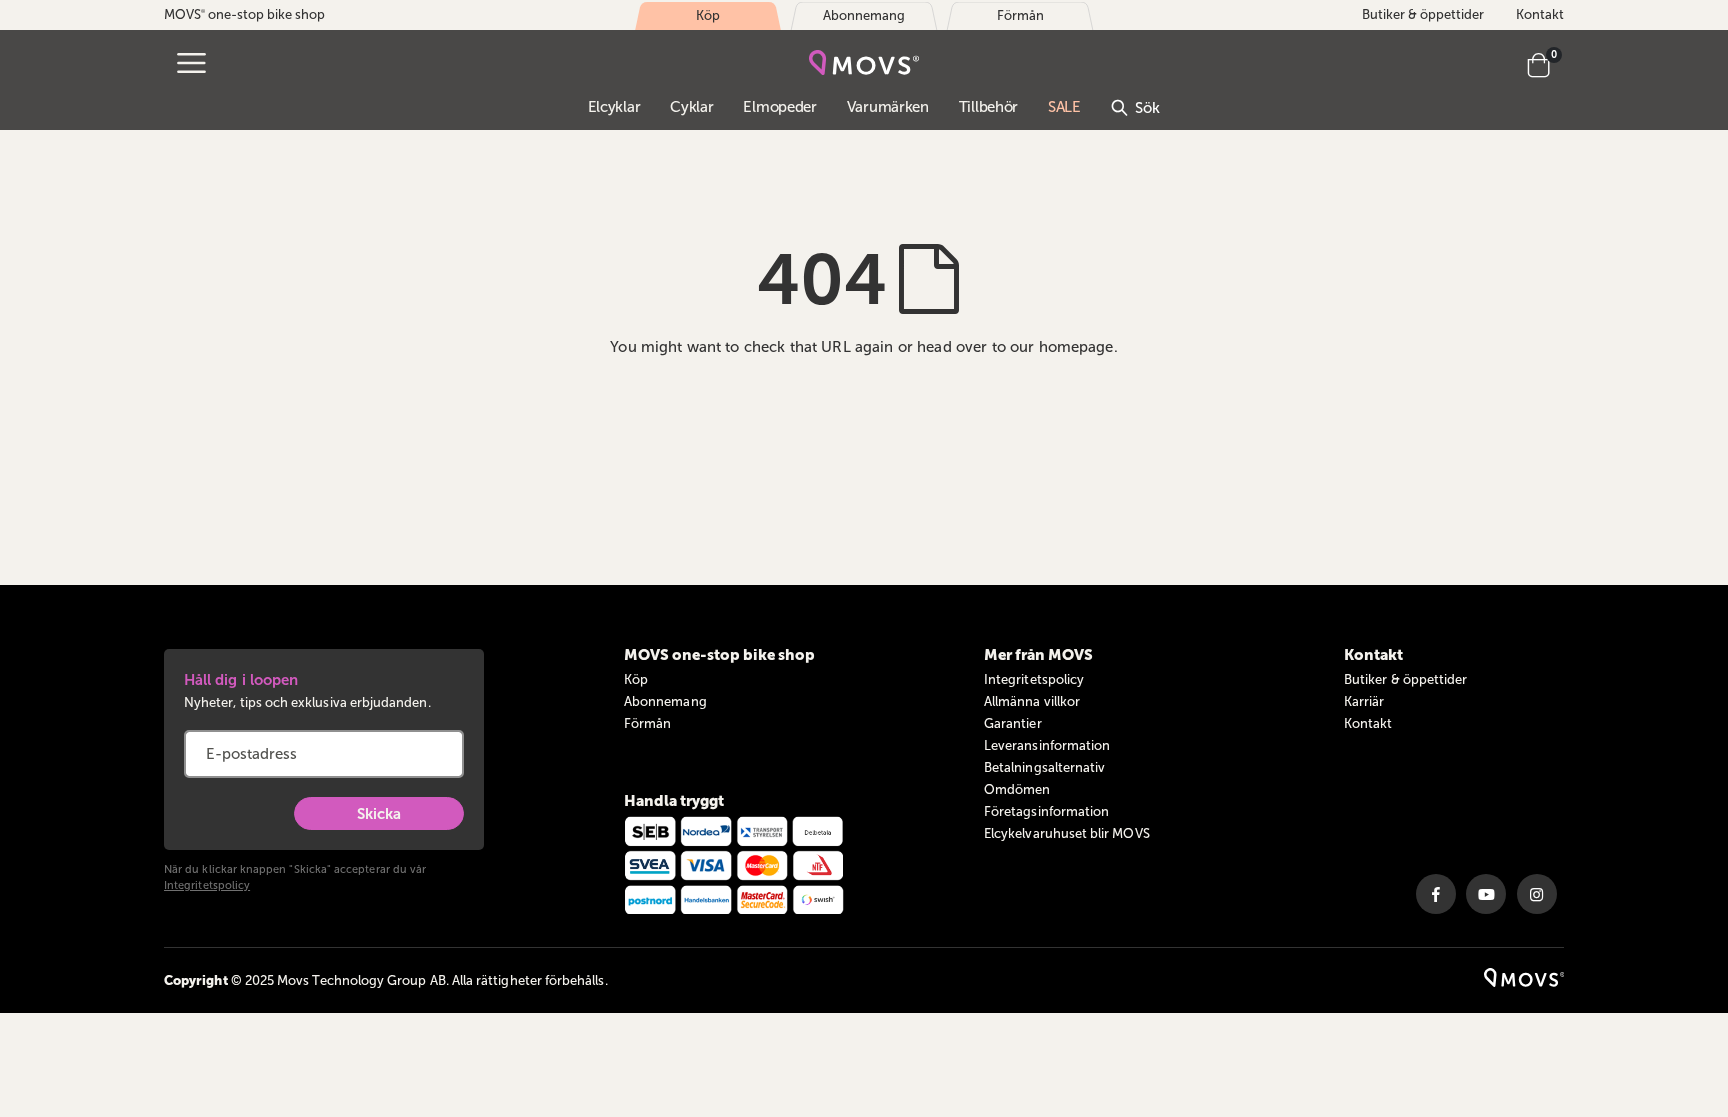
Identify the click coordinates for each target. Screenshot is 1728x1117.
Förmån (647, 723)
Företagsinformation (1046, 811)
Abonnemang (665, 701)
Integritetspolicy (207, 885)
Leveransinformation (1047, 745)
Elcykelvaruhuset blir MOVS (1067, 833)
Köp (636, 679)
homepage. (1078, 347)
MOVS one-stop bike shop (244, 14)
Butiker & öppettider (1423, 14)
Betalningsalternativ (1044, 767)
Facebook (1436, 894)
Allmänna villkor (1032, 701)
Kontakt (1540, 14)
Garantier (1013, 723)
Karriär (1364, 701)
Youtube (1486, 894)
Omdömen (1017, 789)
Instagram (1537, 894)
